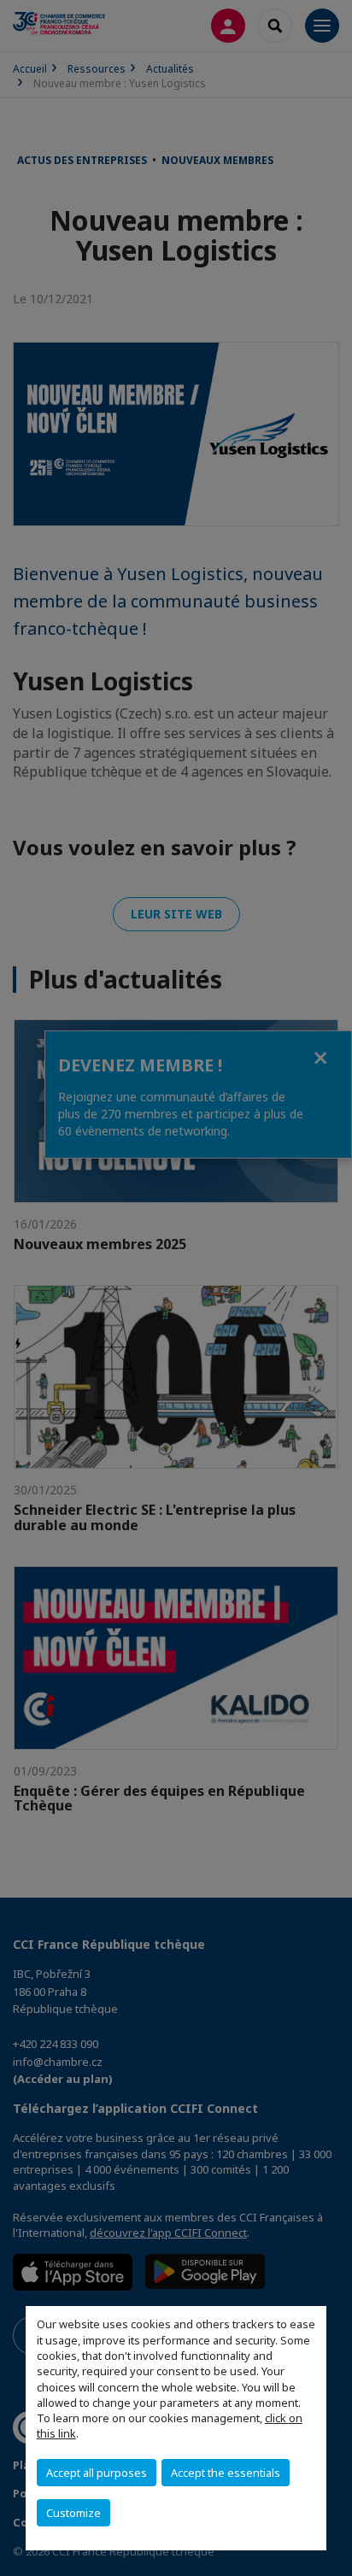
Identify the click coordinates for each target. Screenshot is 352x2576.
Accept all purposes (97, 2473)
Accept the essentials (226, 2473)
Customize (73, 2513)
